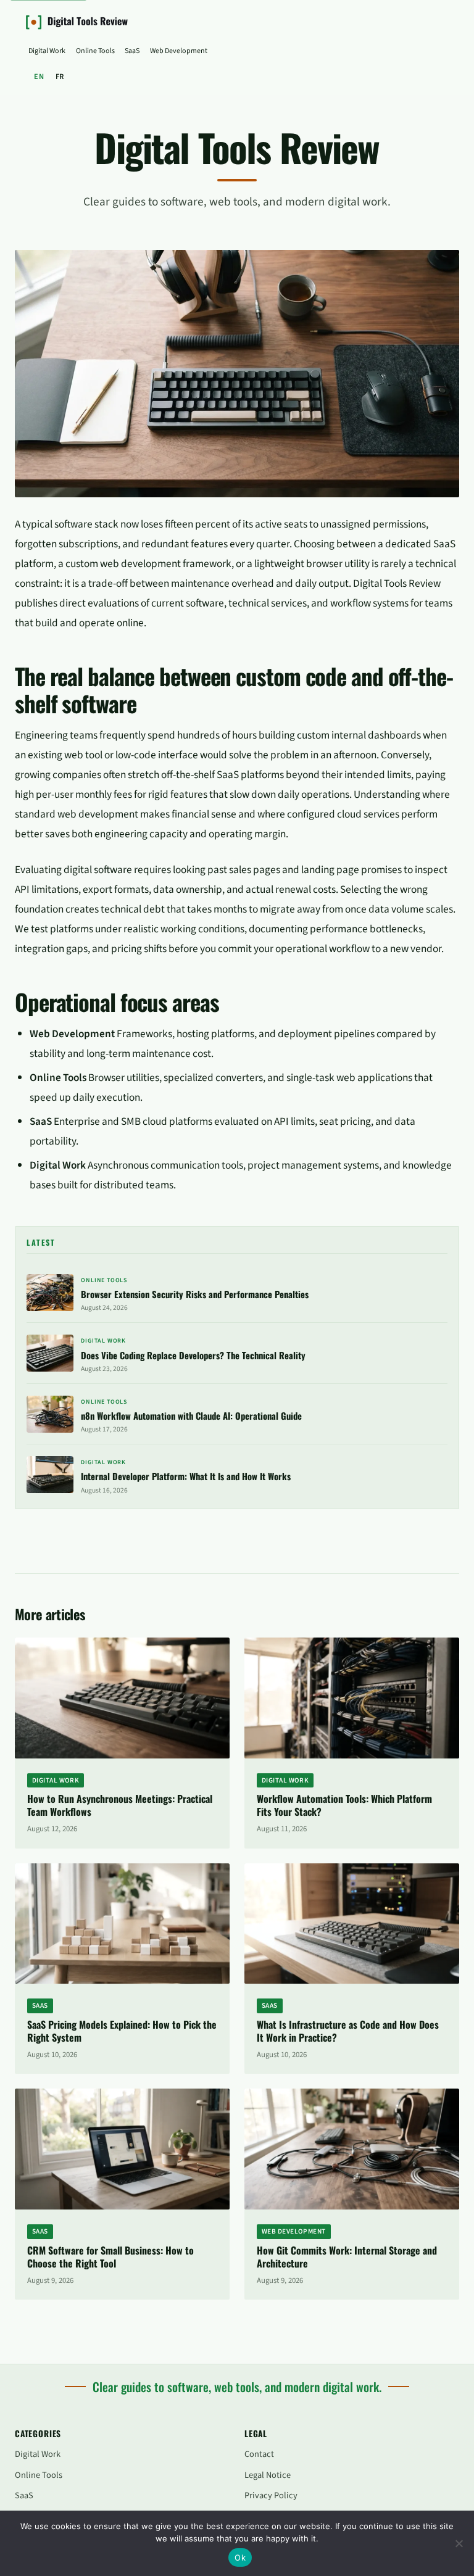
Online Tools (95, 51)
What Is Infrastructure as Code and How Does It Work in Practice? (348, 2031)
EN (39, 77)
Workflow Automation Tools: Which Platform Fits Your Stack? (344, 1805)
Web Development (179, 51)
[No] (459, 2543)
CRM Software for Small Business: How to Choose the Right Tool (110, 2257)
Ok (240, 2557)
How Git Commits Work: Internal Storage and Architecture (347, 2257)
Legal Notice (268, 2475)
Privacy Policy (271, 2495)
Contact (259, 2454)
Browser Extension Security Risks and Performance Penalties (195, 1294)
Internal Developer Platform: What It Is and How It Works (186, 1476)
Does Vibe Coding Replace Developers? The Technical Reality (193, 1355)
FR (60, 77)
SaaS (132, 51)
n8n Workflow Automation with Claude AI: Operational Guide (191, 1415)
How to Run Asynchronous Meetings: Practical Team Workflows (120, 1805)
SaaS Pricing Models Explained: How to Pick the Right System (122, 2031)
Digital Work (47, 51)
